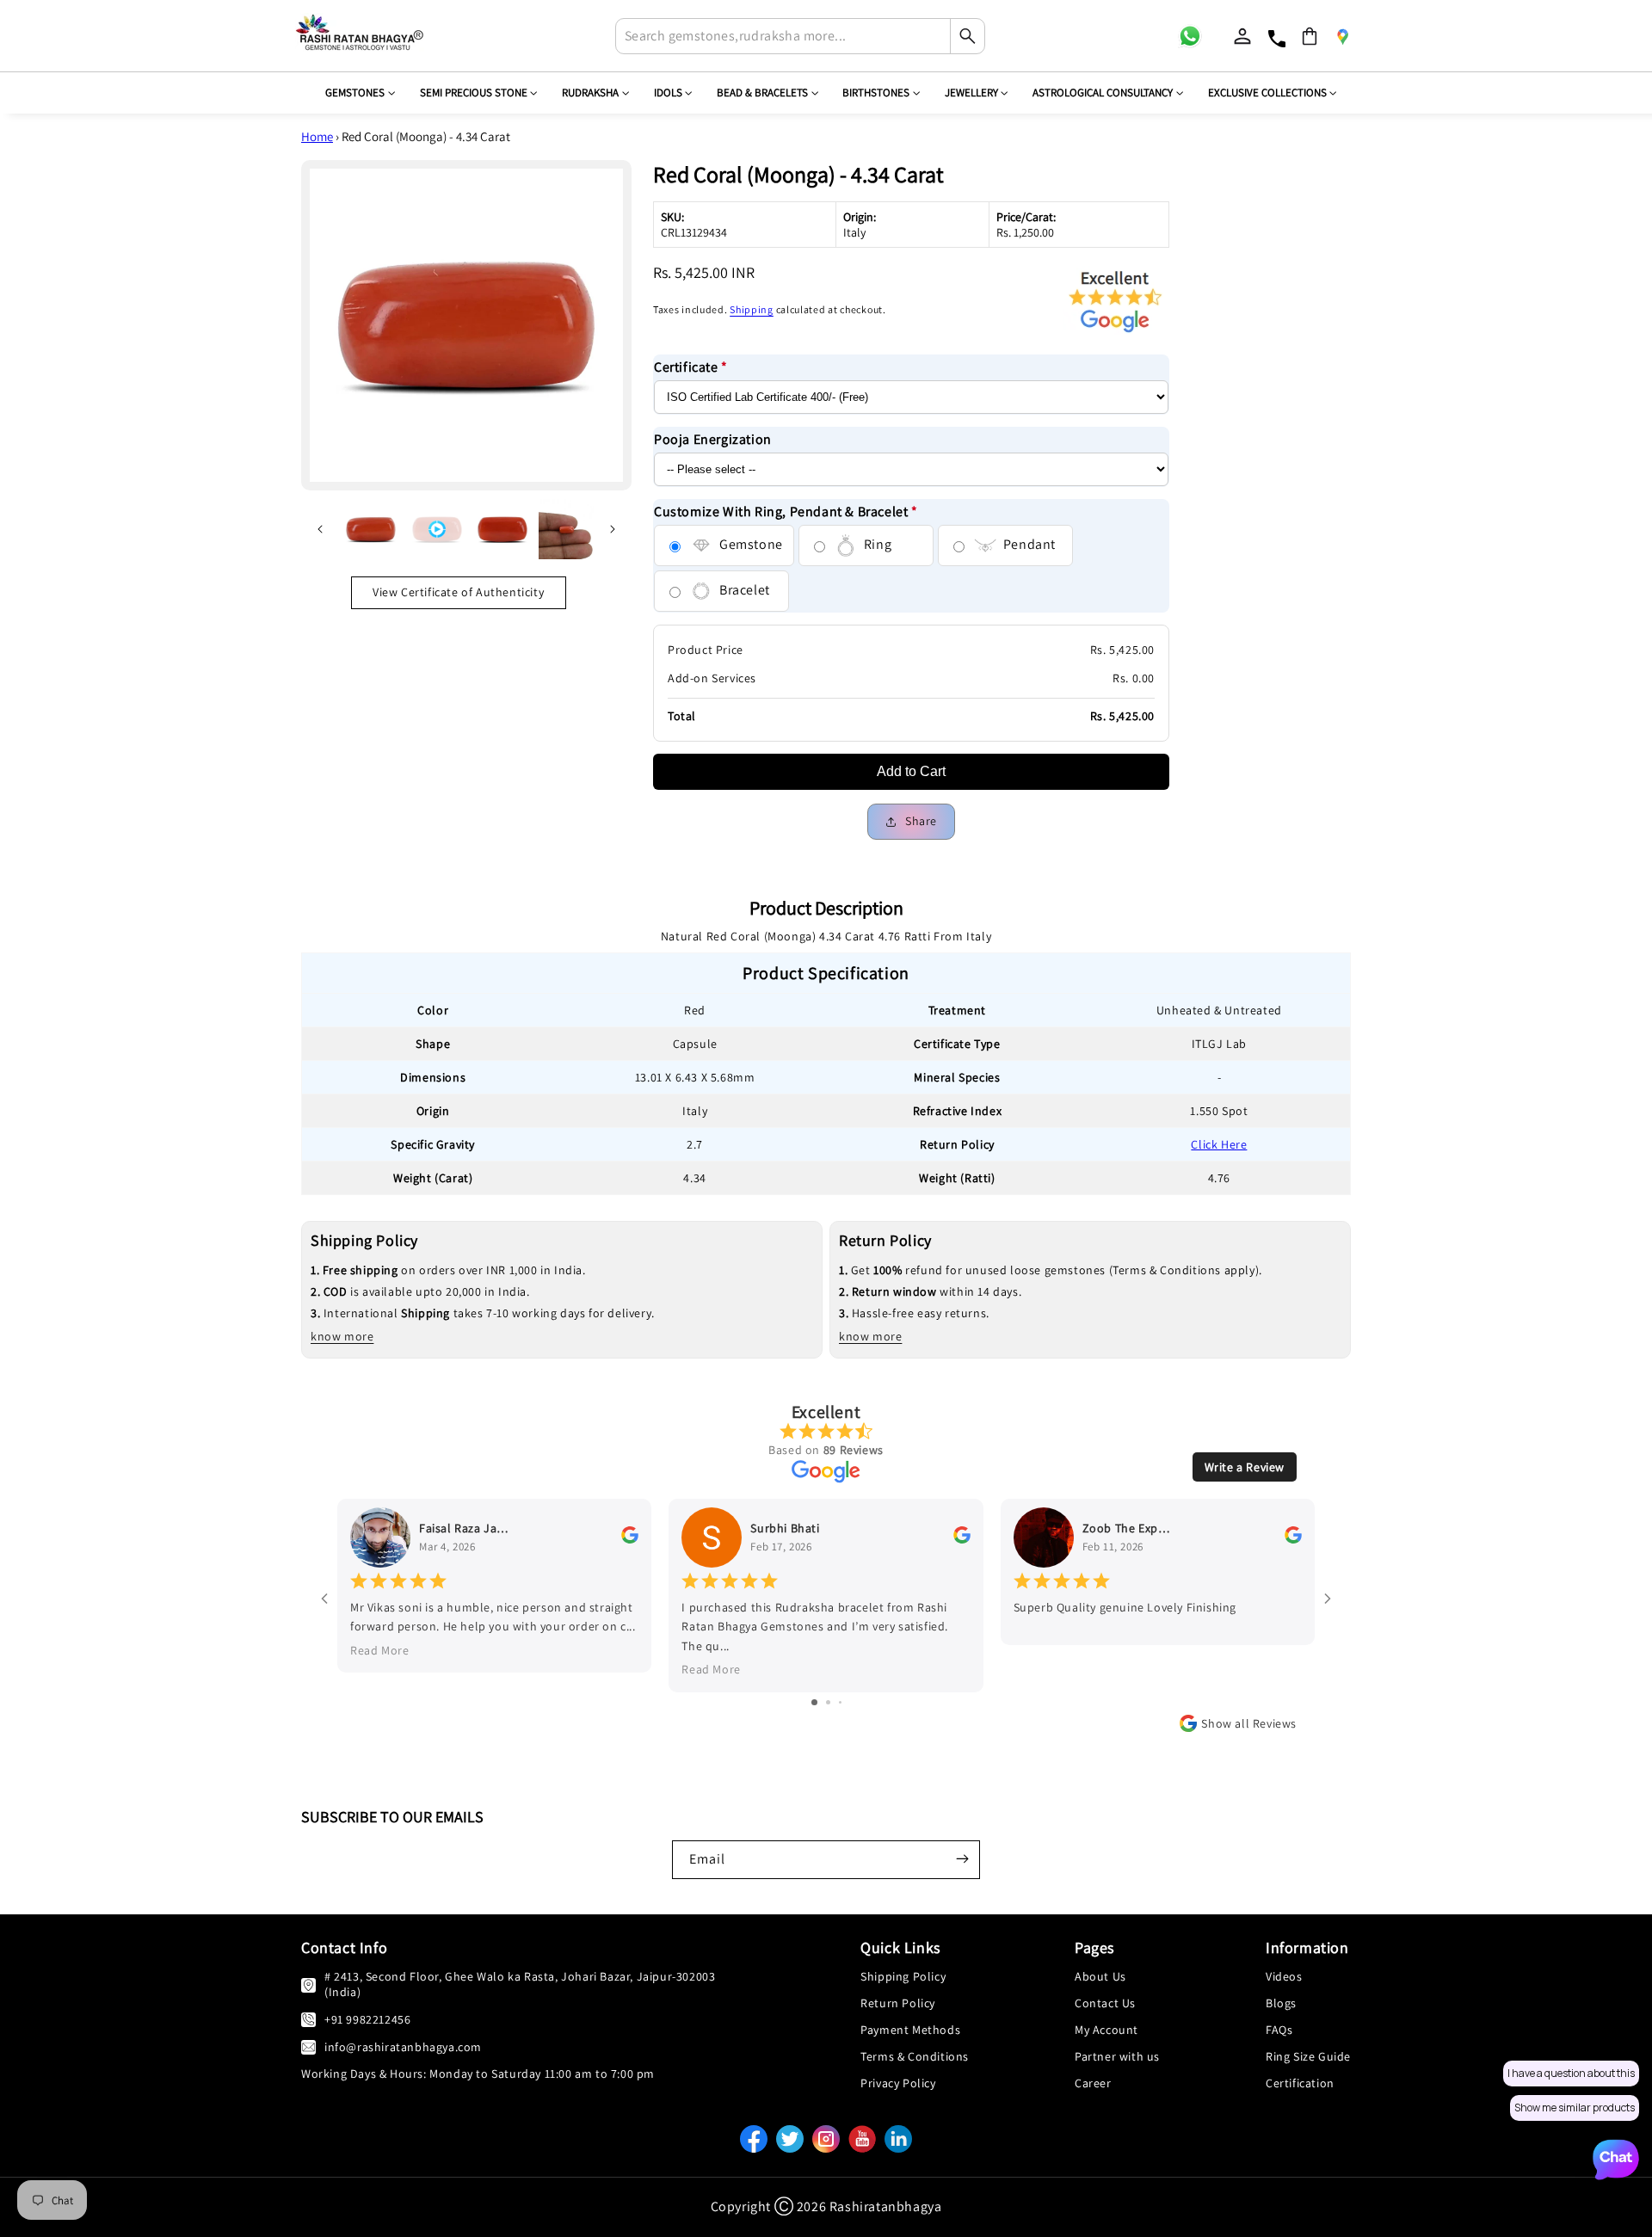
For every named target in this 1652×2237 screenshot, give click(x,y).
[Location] (1342, 36)
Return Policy (898, 2003)
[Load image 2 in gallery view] (503, 529)
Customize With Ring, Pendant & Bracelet (786, 511)
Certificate (691, 367)
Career (1093, 2083)
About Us (1100, 1976)
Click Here (1219, 1144)
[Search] (967, 36)
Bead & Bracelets (762, 92)
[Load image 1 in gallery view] (371, 529)
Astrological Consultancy (1103, 92)
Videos (1284, 1976)
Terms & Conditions (915, 2056)
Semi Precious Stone (474, 92)
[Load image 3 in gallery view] (566, 529)
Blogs (1281, 2003)
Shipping (752, 309)
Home (317, 136)
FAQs (1279, 2030)
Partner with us (1117, 2056)
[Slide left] (320, 529)
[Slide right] (613, 529)
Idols (668, 92)
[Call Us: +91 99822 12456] (308, 2019)
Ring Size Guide (1308, 2056)
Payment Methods (910, 2030)
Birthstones (876, 92)
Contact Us (1105, 2003)
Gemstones (355, 92)
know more (342, 1336)
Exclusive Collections (1267, 92)
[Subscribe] (962, 1858)
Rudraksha (590, 92)
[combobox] (800, 36)
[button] (1310, 36)
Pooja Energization (713, 439)
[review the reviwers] (630, 1539)
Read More (379, 1650)
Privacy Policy (898, 2083)
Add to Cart (911, 771)
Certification (1300, 2083)
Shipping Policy (903, 1976)
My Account (1106, 2030)
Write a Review (1245, 1467)
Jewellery (971, 92)
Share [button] (921, 821)
